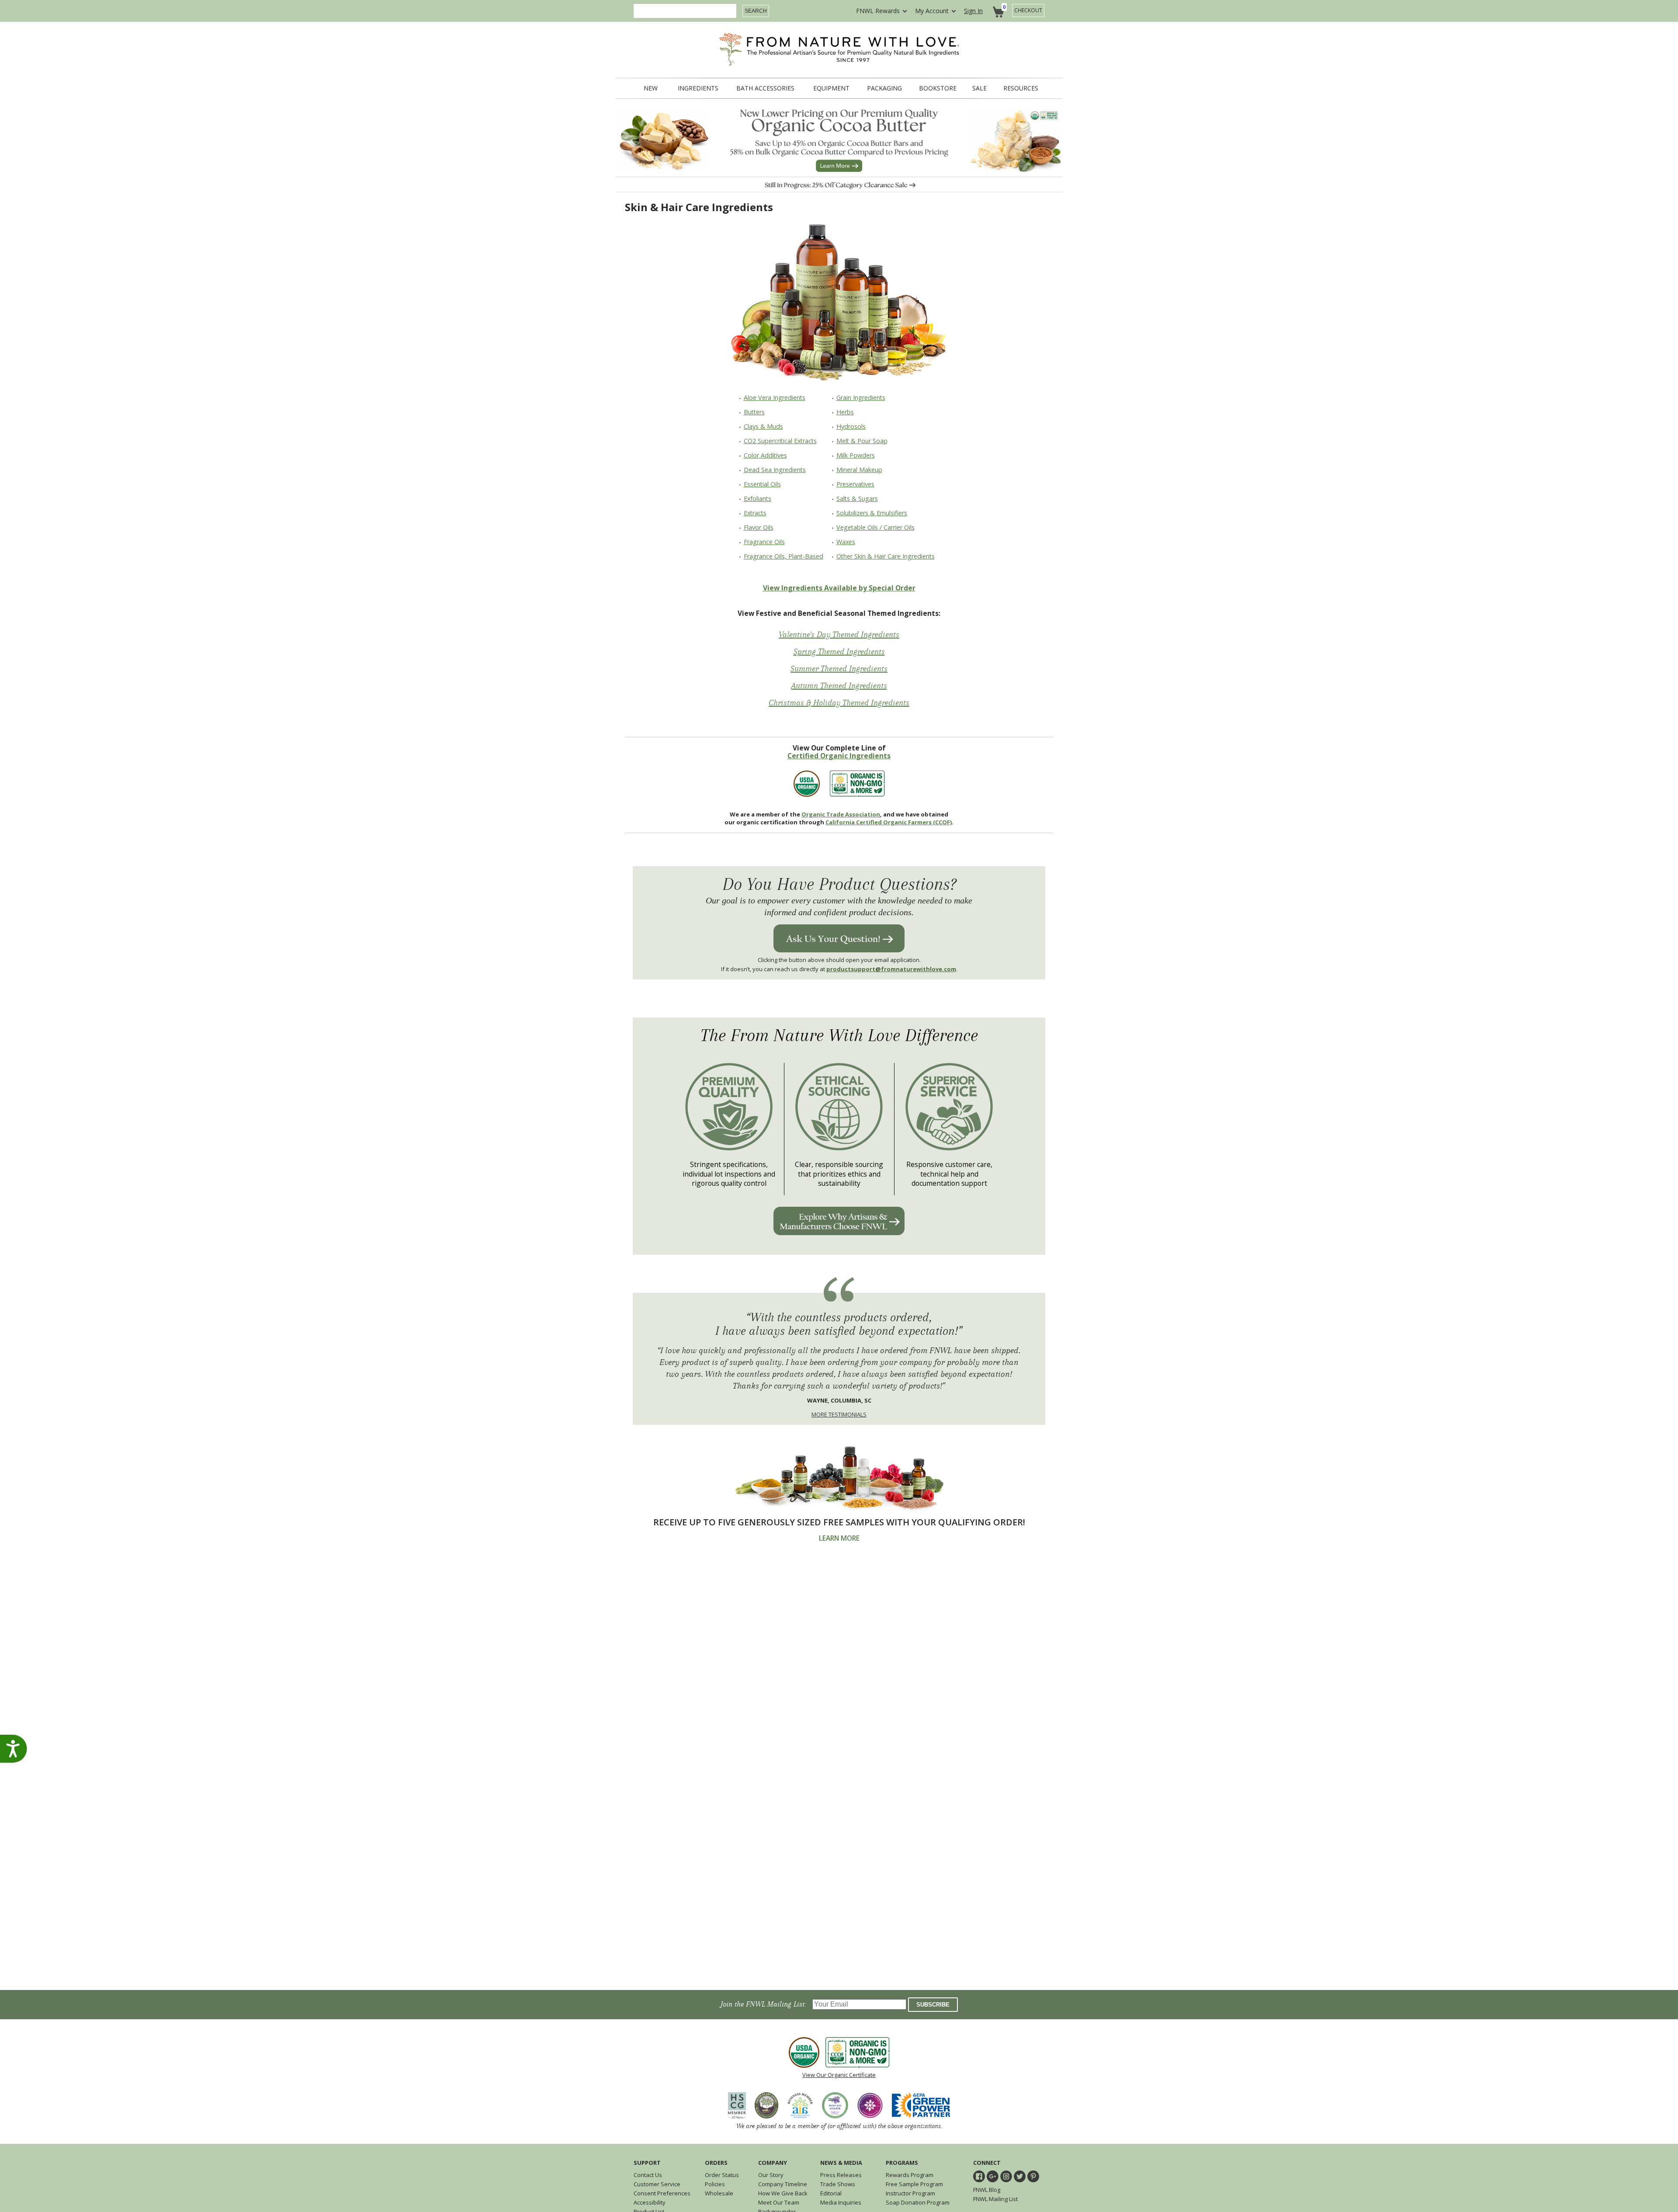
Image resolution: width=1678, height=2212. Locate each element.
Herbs (845, 412)
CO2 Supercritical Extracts (780, 441)
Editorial (831, 2193)
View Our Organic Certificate (839, 2075)
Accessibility (650, 2202)
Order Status (722, 2175)
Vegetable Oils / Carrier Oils (875, 527)
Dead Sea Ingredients (775, 470)
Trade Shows (838, 2184)
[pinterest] (1033, 2176)
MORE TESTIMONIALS (839, 1414)
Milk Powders (856, 455)
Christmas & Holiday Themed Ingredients (839, 703)
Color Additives (765, 455)
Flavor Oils (759, 527)
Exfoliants (758, 498)
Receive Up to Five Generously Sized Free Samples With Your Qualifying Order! (839, 1522)
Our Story (771, 2175)
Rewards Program (910, 2175)
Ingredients (698, 88)
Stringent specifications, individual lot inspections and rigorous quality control (729, 1174)
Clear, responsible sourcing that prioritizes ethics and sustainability (839, 1174)
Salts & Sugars (857, 498)
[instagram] (1006, 2176)
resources (1021, 88)
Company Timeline (783, 2184)
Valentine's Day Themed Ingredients (839, 635)
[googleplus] (993, 2176)
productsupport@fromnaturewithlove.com (891, 969)
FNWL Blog (987, 2190)
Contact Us (648, 2175)
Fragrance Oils (764, 542)
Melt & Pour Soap (862, 441)
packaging (884, 88)
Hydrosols (851, 426)
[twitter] (1020, 2176)
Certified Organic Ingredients (839, 756)
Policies (715, 2184)
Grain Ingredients (861, 398)
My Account (932, 11)
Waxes (846, 542)
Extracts (755, 513)
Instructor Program (910, 2193)
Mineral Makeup (859, 470)
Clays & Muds (763, 426)
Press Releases (841, 2175)
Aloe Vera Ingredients (775, 398)
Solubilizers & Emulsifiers (872, 513)
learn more (839, 1538)
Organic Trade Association (841, 814)
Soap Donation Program (918, 2202)
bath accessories (765, 88)
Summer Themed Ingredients (839, 669)
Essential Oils (762, 484)
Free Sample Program (914, 2184)
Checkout (1028, 10)
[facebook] (979, 2176)
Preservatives (855, 484)
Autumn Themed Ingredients (839, 686)
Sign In (973, 11)
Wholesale (719, 2193)
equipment (831, 88)
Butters (754, 412)
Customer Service (657, 2184)
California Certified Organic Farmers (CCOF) (889, 822)
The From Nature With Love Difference (839, 1036)
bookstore (938, 88)
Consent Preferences (662, 2193)
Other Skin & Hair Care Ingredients (886, 556)
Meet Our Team (779, 2202)
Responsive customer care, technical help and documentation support (949, 1174)
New (651, 88)
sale (979, 88)
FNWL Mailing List (995, 2199)
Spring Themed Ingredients (839, 652)
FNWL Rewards (878, 11)
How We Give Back (783, 2193)
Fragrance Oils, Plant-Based (784, 556)
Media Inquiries (841, 2202)
